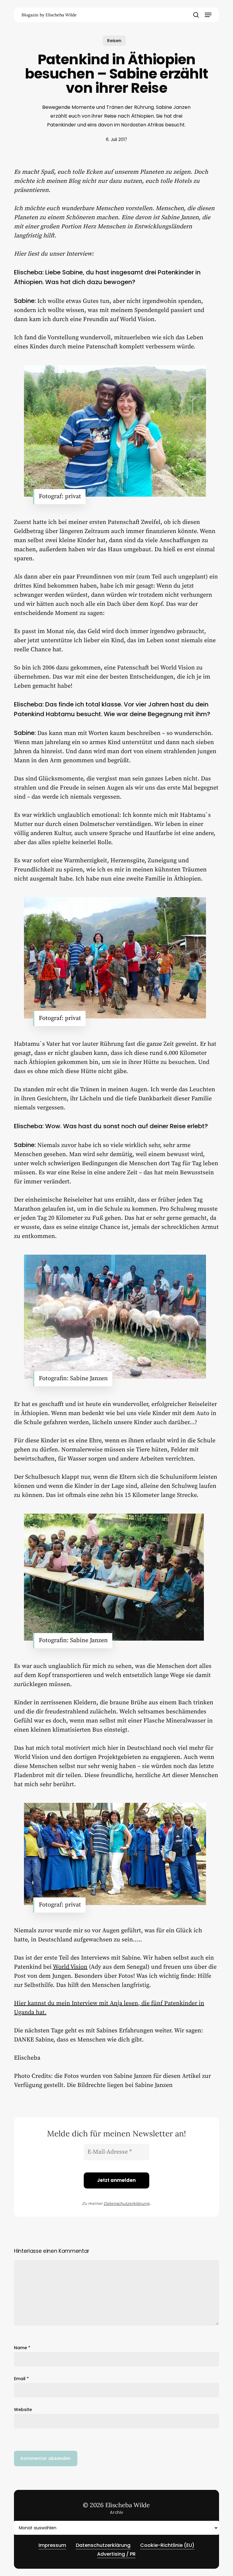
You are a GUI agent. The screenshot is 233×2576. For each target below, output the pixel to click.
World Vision (70, 1967)
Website (23, 2410)
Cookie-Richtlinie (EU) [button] (167, 2545)
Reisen (114, 41)
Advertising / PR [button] (116, 2554)
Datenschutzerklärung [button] (103, 2545)
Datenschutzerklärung (127, 2203)
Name (22, 2348)
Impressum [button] (52, 2545)
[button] (208, 15)
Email (21, 2379)
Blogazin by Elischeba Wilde (49, 15)
